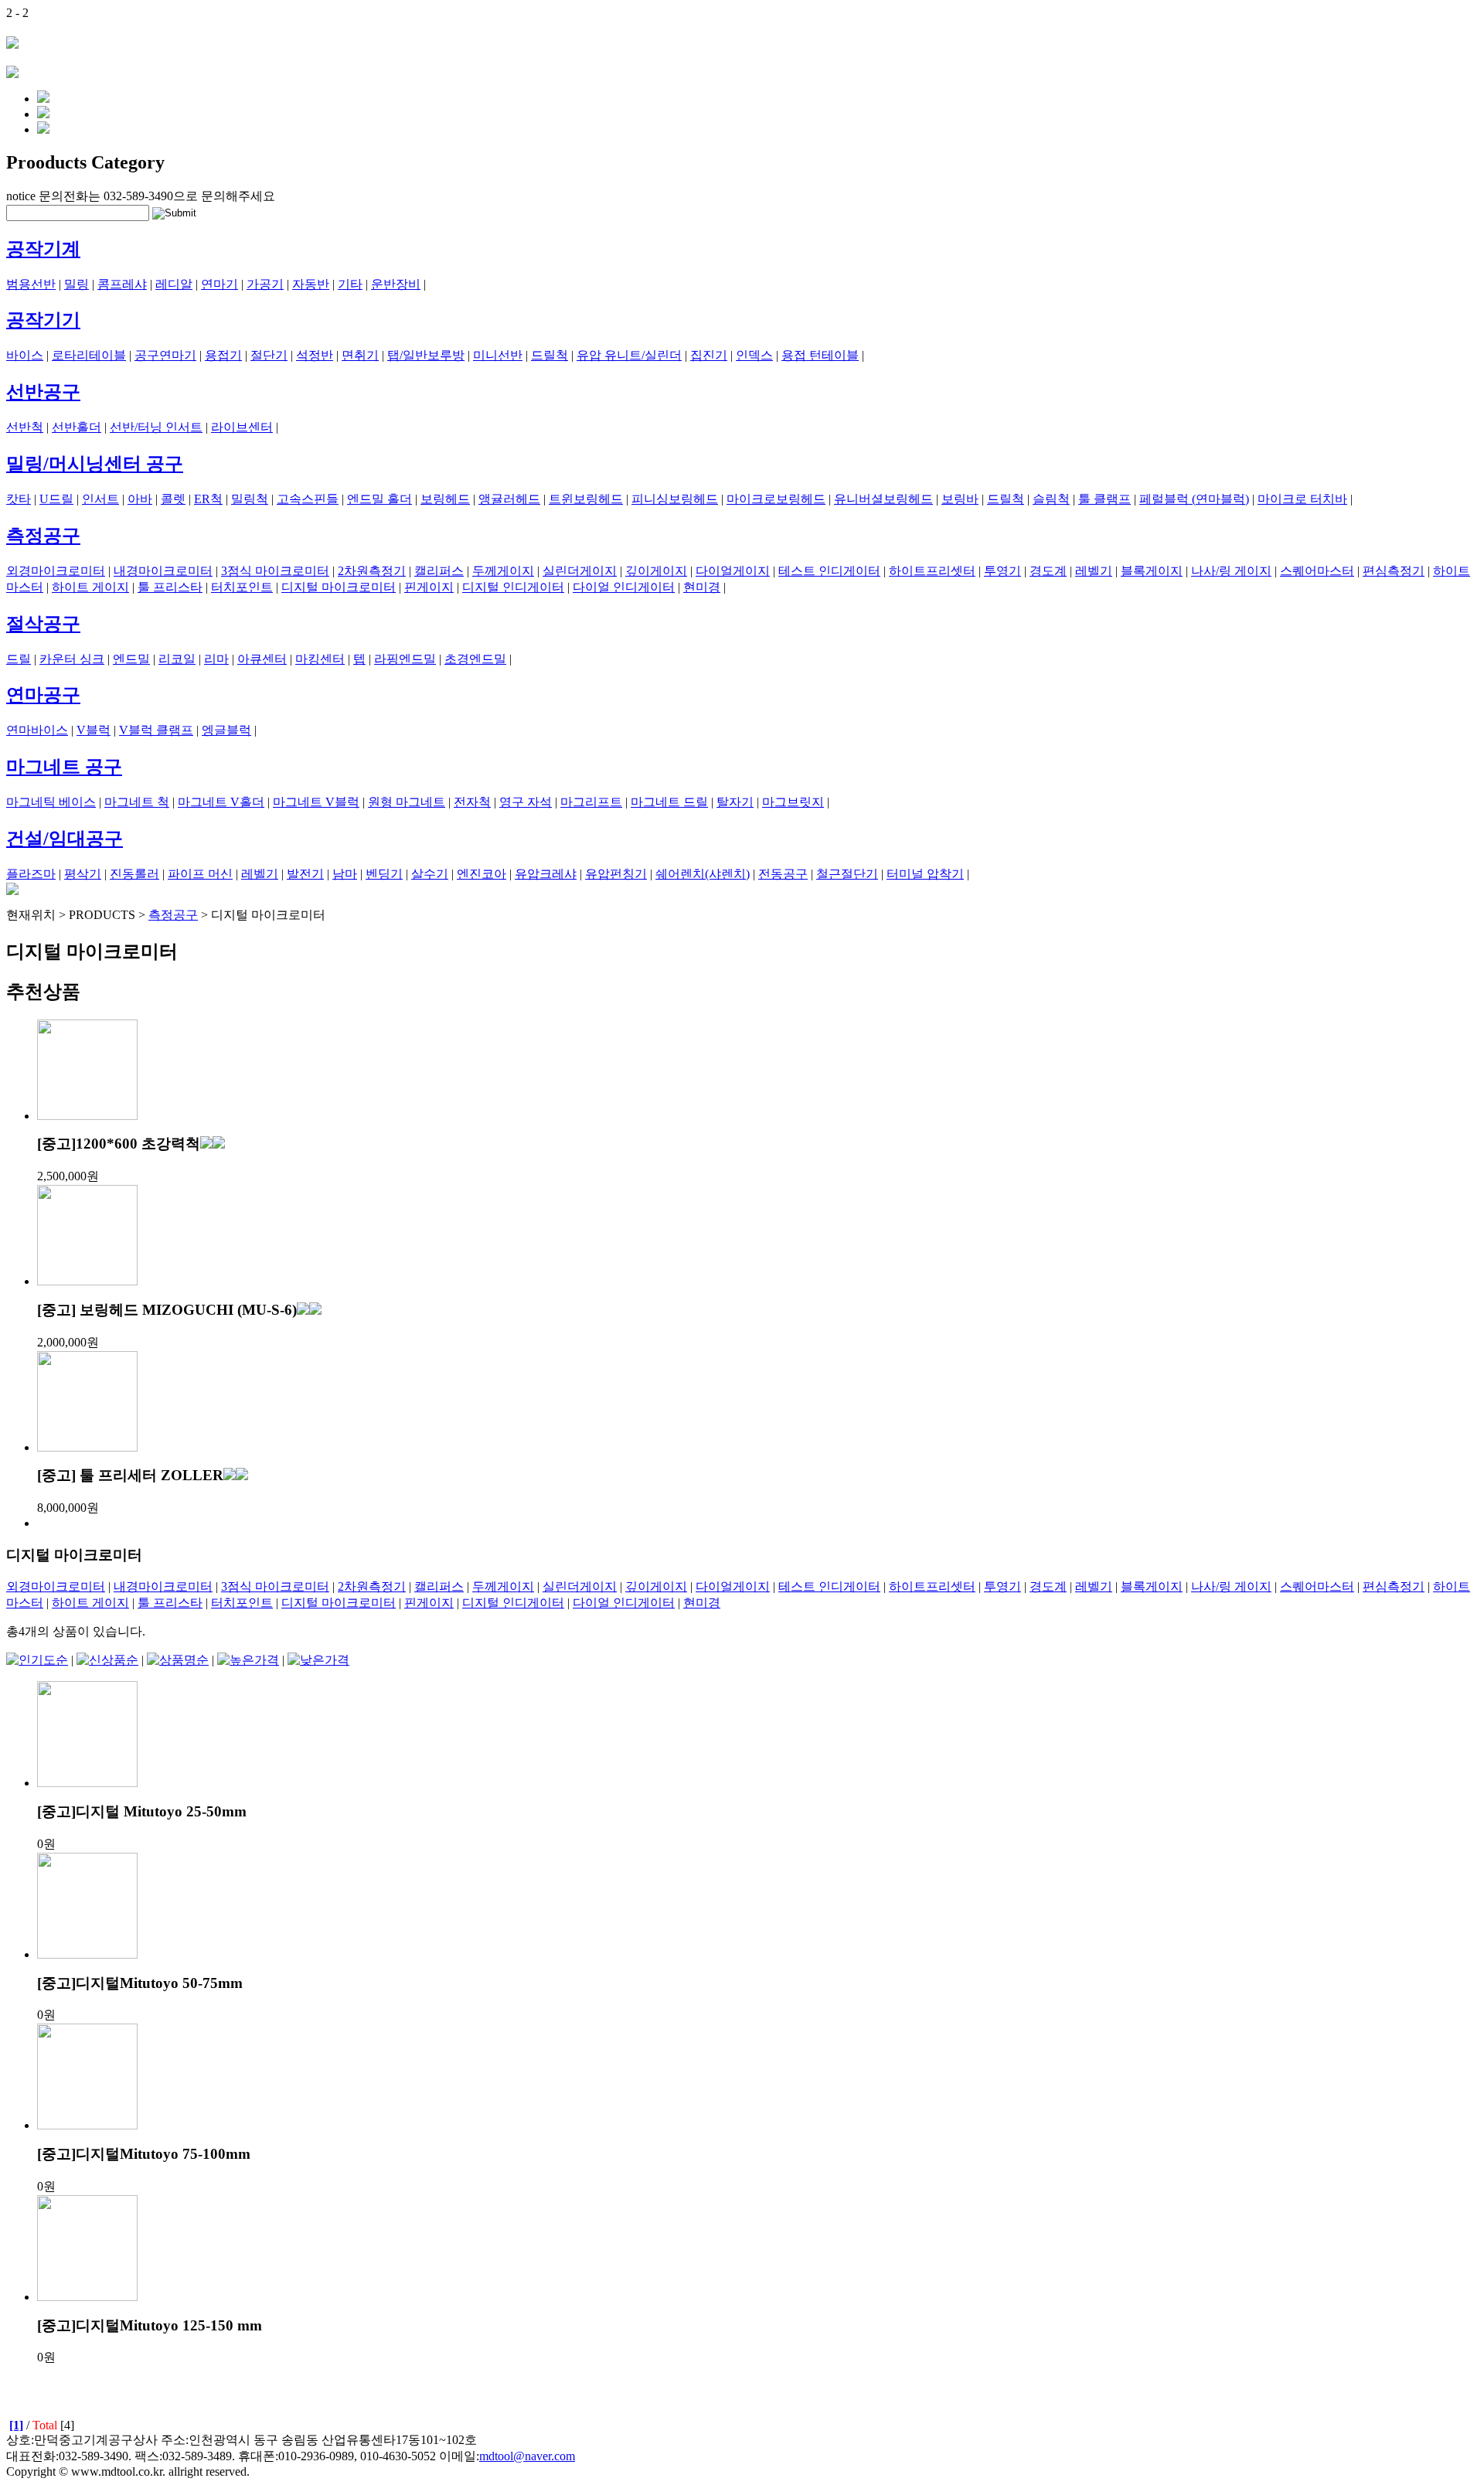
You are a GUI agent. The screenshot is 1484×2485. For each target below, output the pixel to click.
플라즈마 (31, 874)
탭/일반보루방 (426, 355)
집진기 (709, 355)
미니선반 (498, 355)
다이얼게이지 (733, 571)
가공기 (265, 284)
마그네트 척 (137, 802)
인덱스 (754, 355)
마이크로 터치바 (1302, 499)
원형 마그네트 (407, 802)
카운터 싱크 (72, 659)
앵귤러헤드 (509, 499)
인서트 (100, 499)
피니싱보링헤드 (675, 499)
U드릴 (56, 499)
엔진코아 (482, 874)
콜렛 (173, 499)
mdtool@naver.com (527, 2456)
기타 (350, 284)
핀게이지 (429, 587)
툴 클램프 (1104, 499)
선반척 (25, 427)
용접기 (223, 355)
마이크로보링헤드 (776, 499)
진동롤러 (134, 874)
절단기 (269, 355)
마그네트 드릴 (669, 802)
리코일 (177, 659)
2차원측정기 (372, 571)
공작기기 (43, 320)
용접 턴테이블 (820, 355)
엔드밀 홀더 (380, 499)
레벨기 (1094, 571)
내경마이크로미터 (163, 571)
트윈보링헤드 (586, 499)
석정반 (315, 355)
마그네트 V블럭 (316, 802)
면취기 (360, 355)
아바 (140, 499)
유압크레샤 (546, 874)
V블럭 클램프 (156, 730)
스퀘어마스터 (1317, 571)
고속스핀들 (308, 499)
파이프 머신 (200, 874)
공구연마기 (165, 355)
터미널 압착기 (925, 874)
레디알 (174, 284)
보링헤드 (445, 499)
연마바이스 (37, 730)
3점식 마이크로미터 (275, 571)
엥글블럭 (226, 730)
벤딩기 (384, 874)
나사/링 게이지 (1231, 571)
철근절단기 (847, 874)
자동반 (311, 284)
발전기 (305, 874)
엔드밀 (131, 659)
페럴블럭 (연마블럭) (1194, 499)
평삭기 (83, 874)
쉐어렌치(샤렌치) (703, 874)
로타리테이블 (89, 355)
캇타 (19, 499)
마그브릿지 (793, 802)
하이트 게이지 (90, 587)
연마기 (220, 284)
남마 (345, 874)
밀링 (77, 284)
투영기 (1002, 571)
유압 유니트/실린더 (629, 355)
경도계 (1048, 571)
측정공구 (43, 536)
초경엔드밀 (475, 659)
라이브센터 (242, 427)
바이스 (25, 355)
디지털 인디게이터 (513, 587)
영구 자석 (526, 802)
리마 (216, 659)
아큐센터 (262, 659)
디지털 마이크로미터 (339, 587)
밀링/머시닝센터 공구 (95, 464)
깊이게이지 (656, 571)
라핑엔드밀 (405, 659)
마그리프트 (591, 802)
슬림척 (1051, 499)
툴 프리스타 (170, 587)
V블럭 (94, 730)
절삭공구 (43, 624)
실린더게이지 (580, 571)
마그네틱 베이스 (51, 802)
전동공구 (783, 874)
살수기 (430, 874)
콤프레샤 (122, 284)
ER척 (208, 499)
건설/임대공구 (65, 839)
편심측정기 (1394, 571)
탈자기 (735, 802)
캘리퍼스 (439, 571)
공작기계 (43, 249)
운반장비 (396, 284)
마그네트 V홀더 (221, 802)
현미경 (702, 587)
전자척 (472, 802)
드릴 (19, 659)
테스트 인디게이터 (829, 571)
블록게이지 (1152, 571)
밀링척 (250, 499)
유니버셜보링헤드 (883, 499)
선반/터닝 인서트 (156, 427)
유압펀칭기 (616, 874)
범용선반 (31, 284)
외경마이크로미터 (56, 571)
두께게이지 (503, 571)
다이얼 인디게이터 (624, 587)
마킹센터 (320, 659)
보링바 (960, 499)
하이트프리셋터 (932, 571)
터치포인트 (242, 587)
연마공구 (43, 695)
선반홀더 (77, 427)
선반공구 (43, 392)
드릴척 (550, 355)
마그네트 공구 (64, 767)
